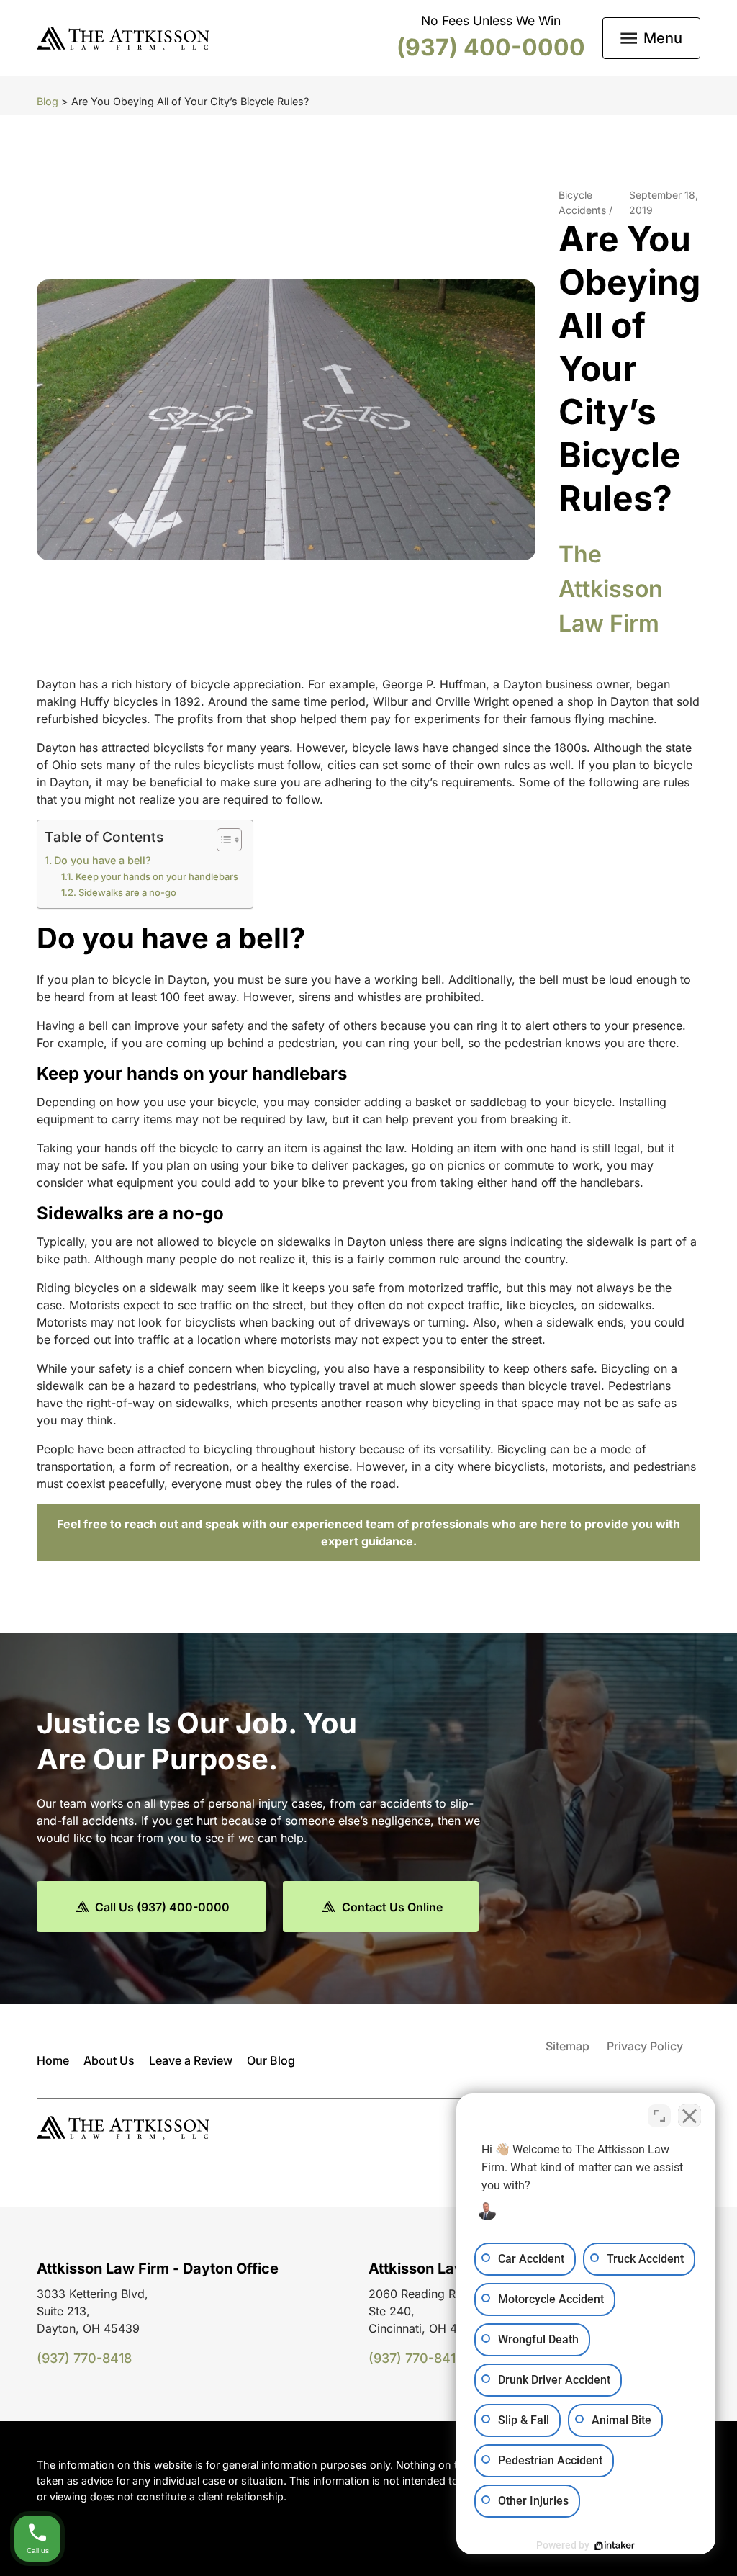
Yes (391, 1324)
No (343, 1324)
